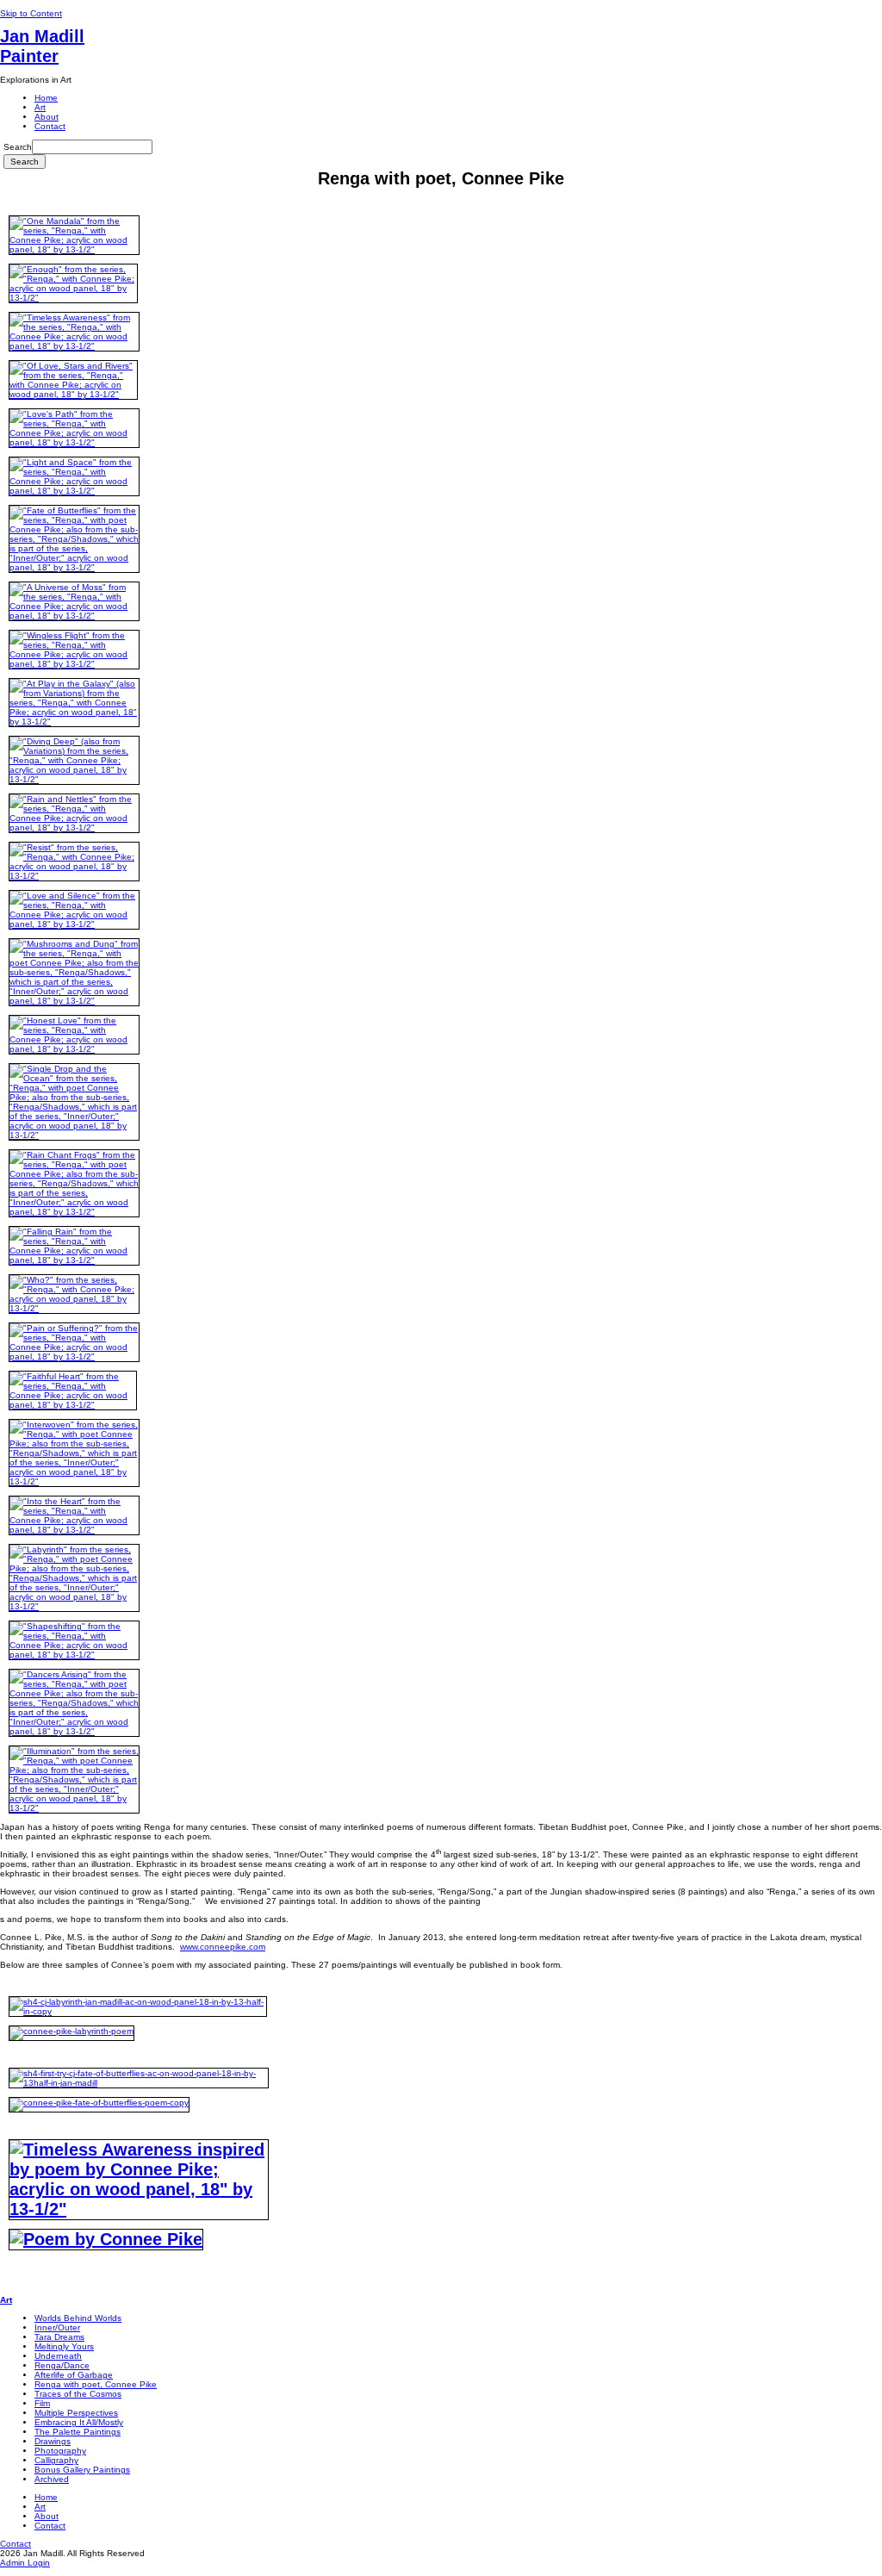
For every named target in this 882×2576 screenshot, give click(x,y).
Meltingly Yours (64, 2346)
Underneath (58, 2356)
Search (18, 147)
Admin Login (25, 2563)
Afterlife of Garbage (74, 2375)
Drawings (53, 2441)
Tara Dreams (59, 2337)
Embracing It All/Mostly (79, 2422)
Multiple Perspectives (76, 2413)
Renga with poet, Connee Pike (96, 2384)
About (47, 117)
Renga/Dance (62, 2365)
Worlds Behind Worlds (78, 2318)
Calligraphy (56, 2460)
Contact (50, 126)
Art (40, 107)
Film (42, 2403)
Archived (52, 2479)
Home (46, 98)
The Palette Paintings (78, 2432)
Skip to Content (31, 13)
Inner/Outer (57, 2327)
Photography (60, 2451)
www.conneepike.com (223, 1947)
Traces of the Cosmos (78, 2394)
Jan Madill (42, 46)
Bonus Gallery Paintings (82, 2470)
